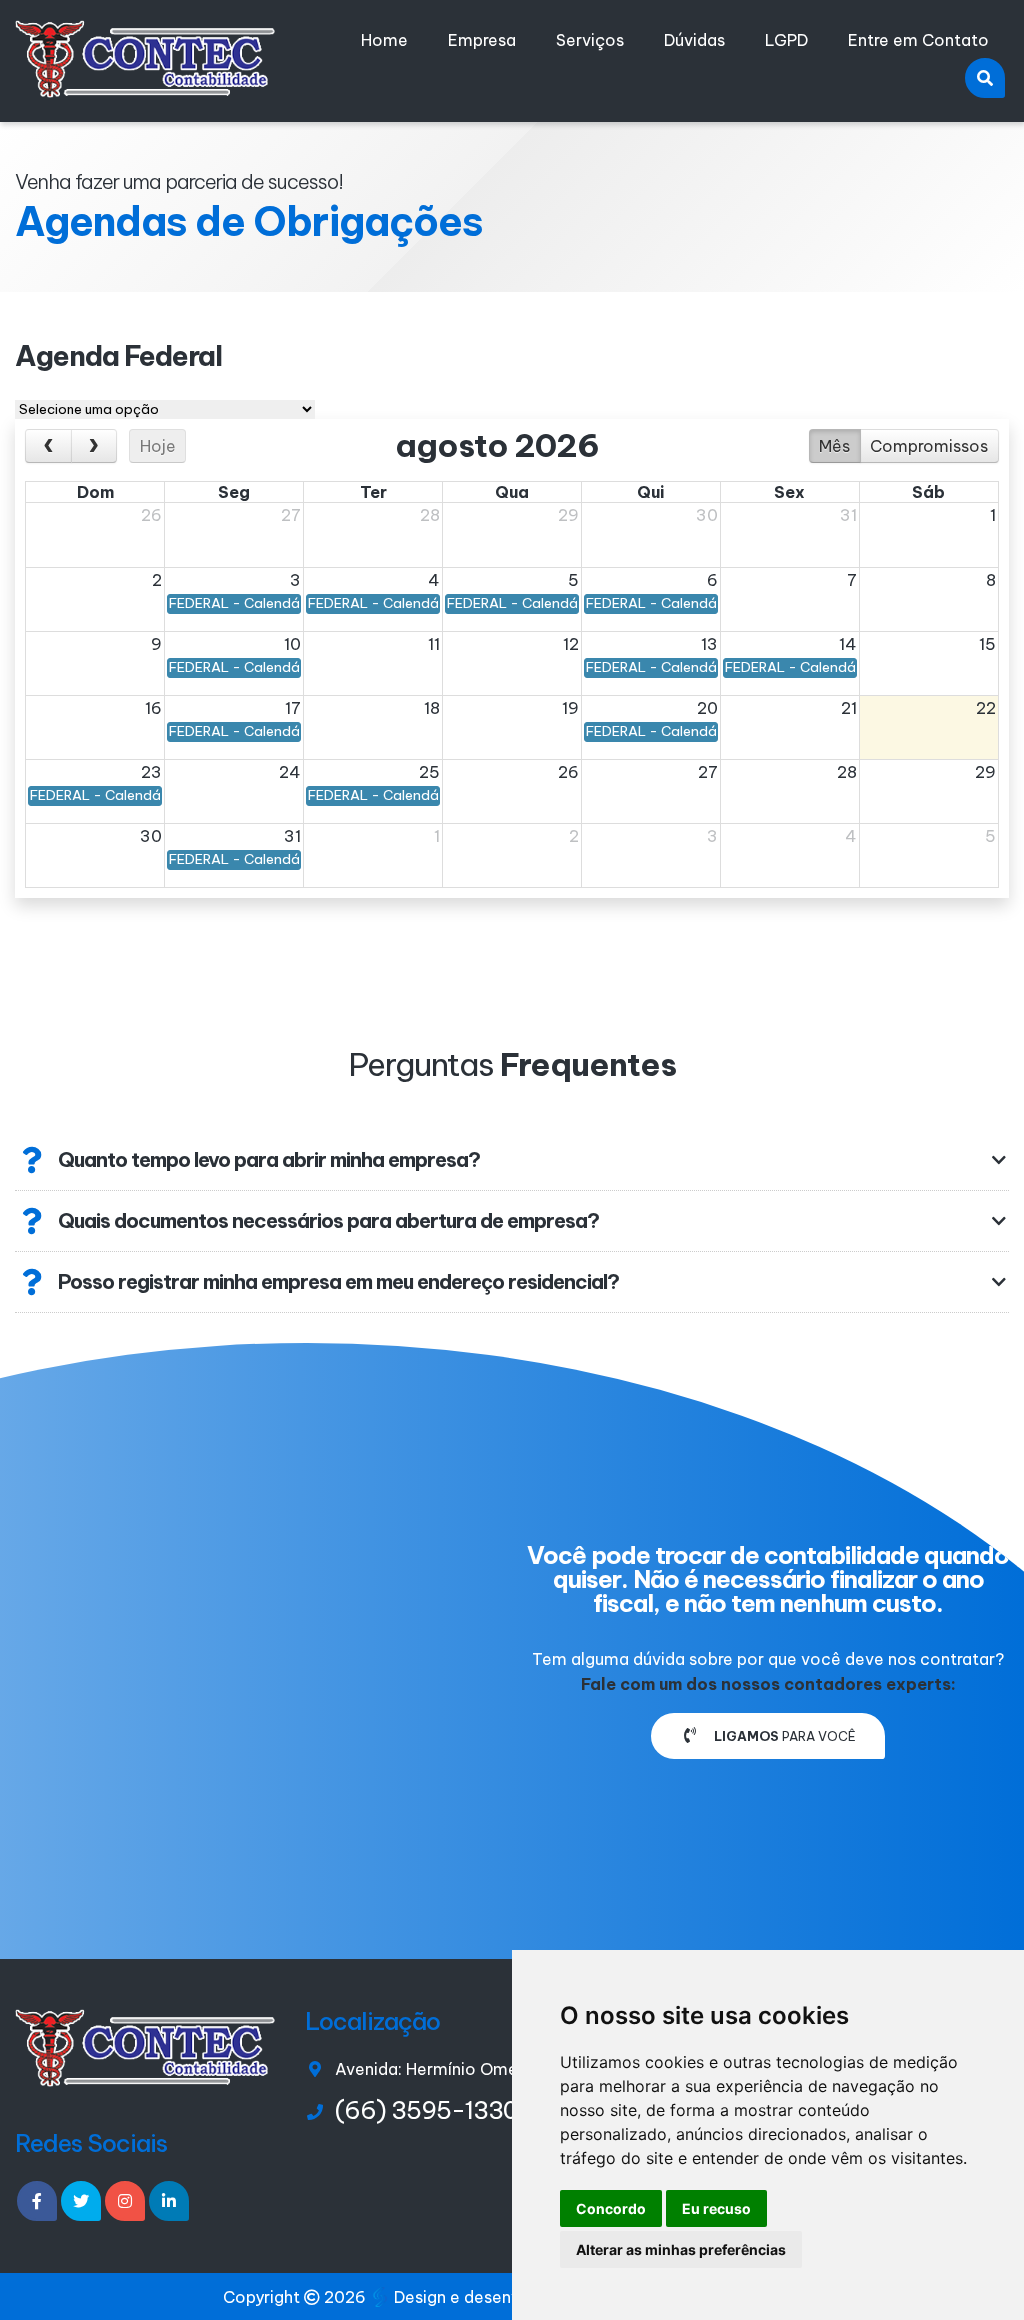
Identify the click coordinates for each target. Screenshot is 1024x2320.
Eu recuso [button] (716, 2208)
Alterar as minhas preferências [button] (681, 2249)
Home (384, 40)
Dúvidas (694, 40)
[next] (94, 446)
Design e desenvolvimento (497, 2297)
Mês (834, 446)
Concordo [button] (611, 2208)
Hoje (158, 446)
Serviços (590, 40)
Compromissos (929, 446)
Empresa (482, 40)
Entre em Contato (918, 40)
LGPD (786, 40)
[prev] (48, 446)
